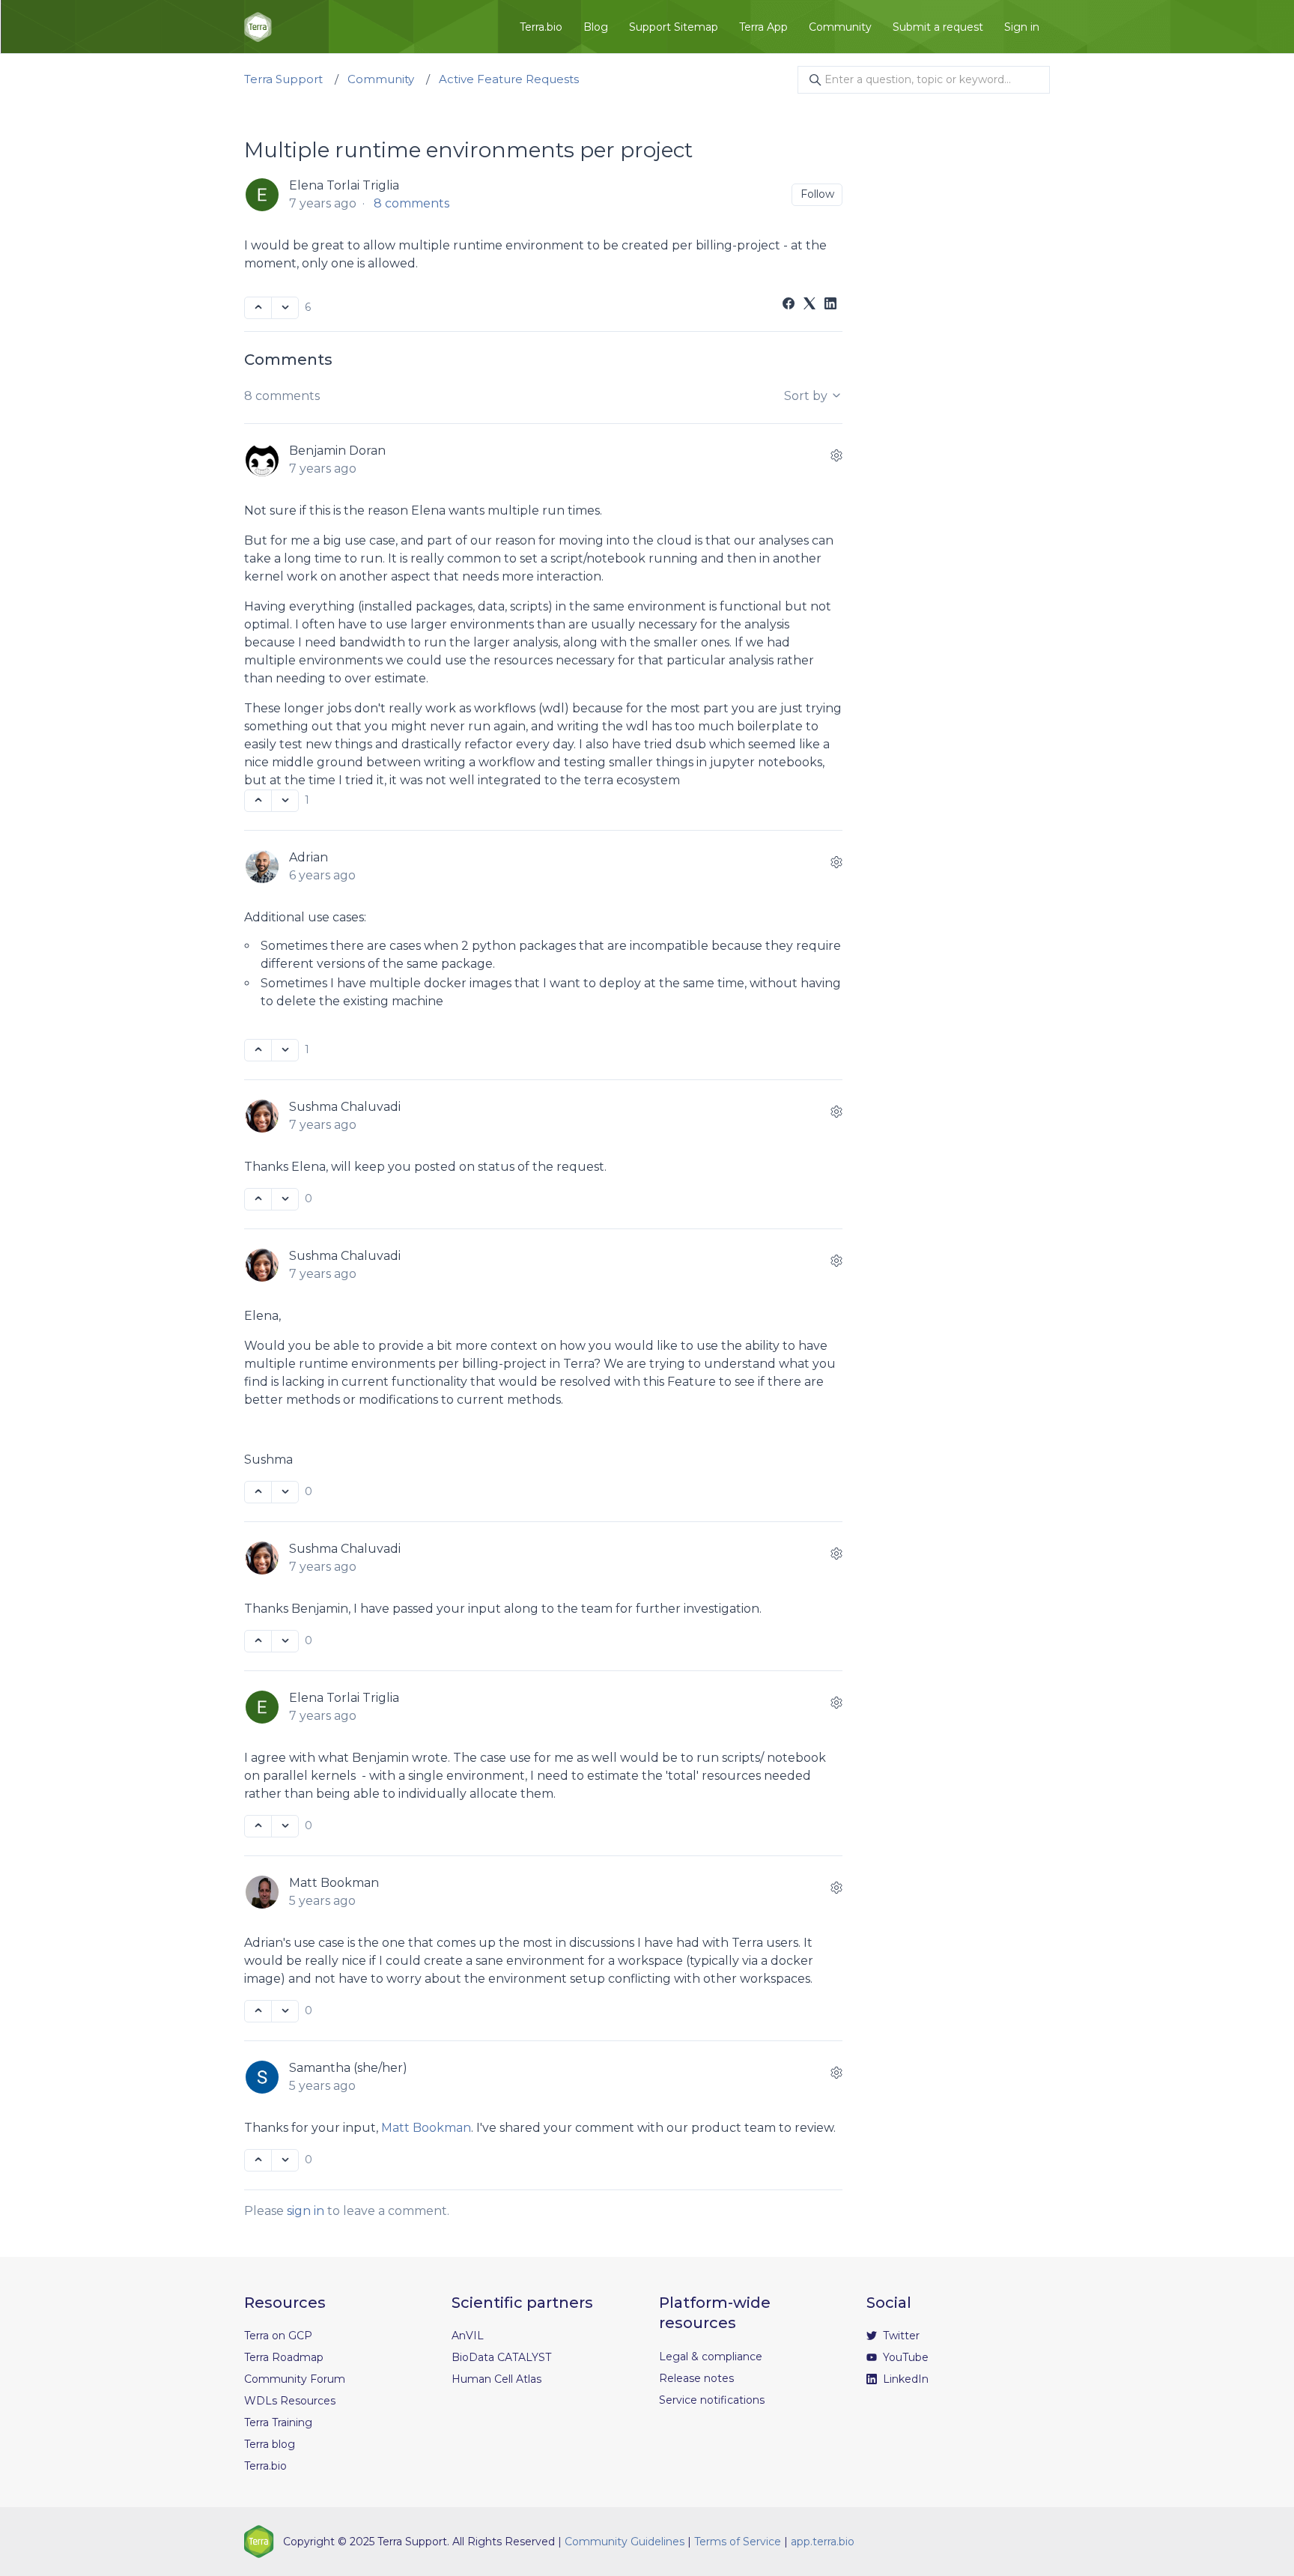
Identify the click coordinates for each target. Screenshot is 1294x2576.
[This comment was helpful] (258, 801)
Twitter (900, 2336)
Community (840, 27)
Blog (596, 27)
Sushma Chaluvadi (345, 1107)
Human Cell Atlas (496, 2379)
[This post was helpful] (258, 308)
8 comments (411, 203)
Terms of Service (738, 2542)
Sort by (807, 396)
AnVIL (468, 2336)
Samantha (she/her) (348, 2068)
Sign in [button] (1022, 27)
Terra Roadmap (284, 2357)
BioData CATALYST (501, 2357)
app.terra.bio (823, 2542)
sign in (306, 2211)
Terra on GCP (278, 2336)
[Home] (258, 27)
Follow (817, 194)
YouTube (904, 2357)
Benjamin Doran (337, 451)
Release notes (696, 2378)
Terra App (763, 27)
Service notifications (712, 2400)
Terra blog (270, 2444)
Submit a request (938, 27)
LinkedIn (904, 2379)
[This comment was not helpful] (285, 801)
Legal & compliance (711, 2357)
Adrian (309, 857)
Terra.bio (541, 27)
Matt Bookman (334, 1883)
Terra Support (283, 79)
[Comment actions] (836, 455)
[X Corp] (809, 305)
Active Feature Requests (509, 79)
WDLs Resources (290, 2401)
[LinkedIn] (830, 305)
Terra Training (278, 2422)
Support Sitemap (674, 27)
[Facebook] (789, 305)
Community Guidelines (625, 2542)
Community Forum (295, 2379)
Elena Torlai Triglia (344, 185)
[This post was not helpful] (285, 308)
